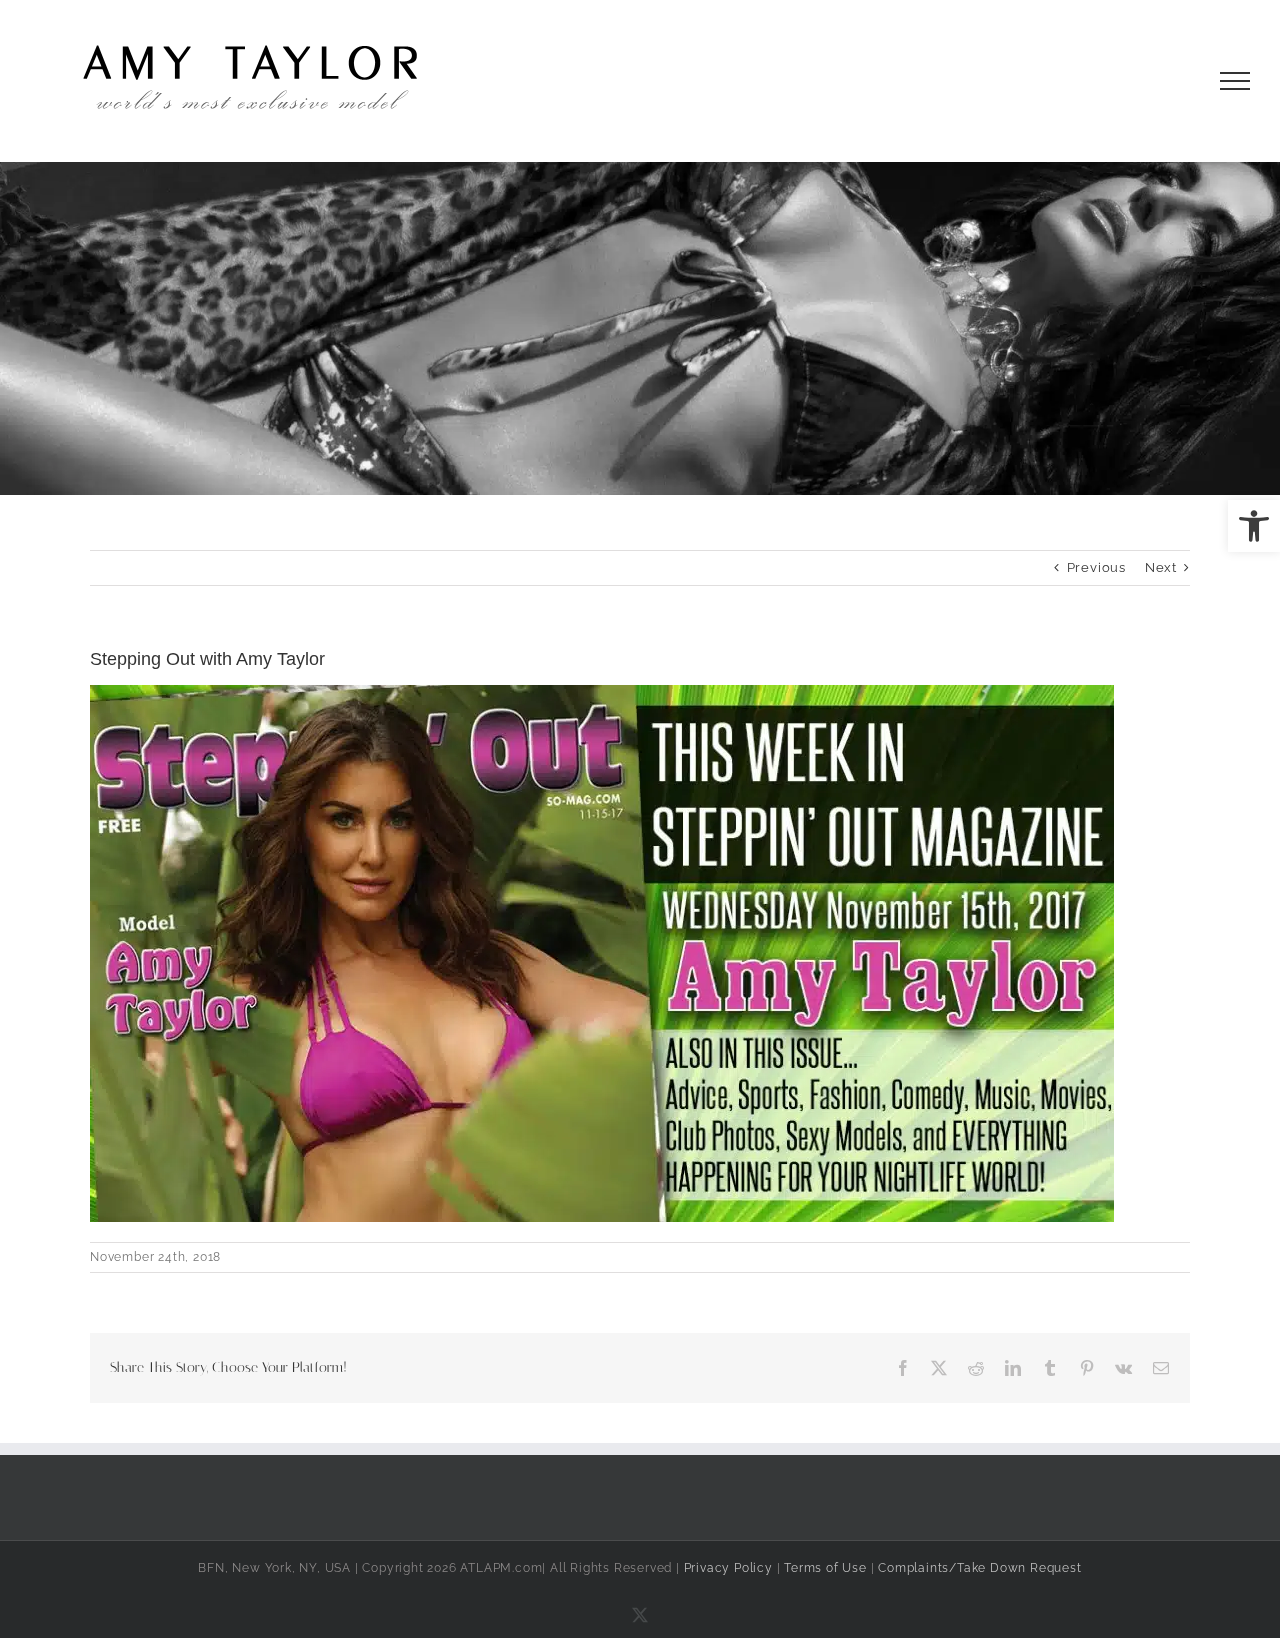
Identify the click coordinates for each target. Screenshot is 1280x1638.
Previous (1096, 567)
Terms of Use (825, 1568)
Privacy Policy (728, 1568)
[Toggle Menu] (1235, 81)
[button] (1254, 526)
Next (1161, 567)
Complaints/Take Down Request (979, 1568)
